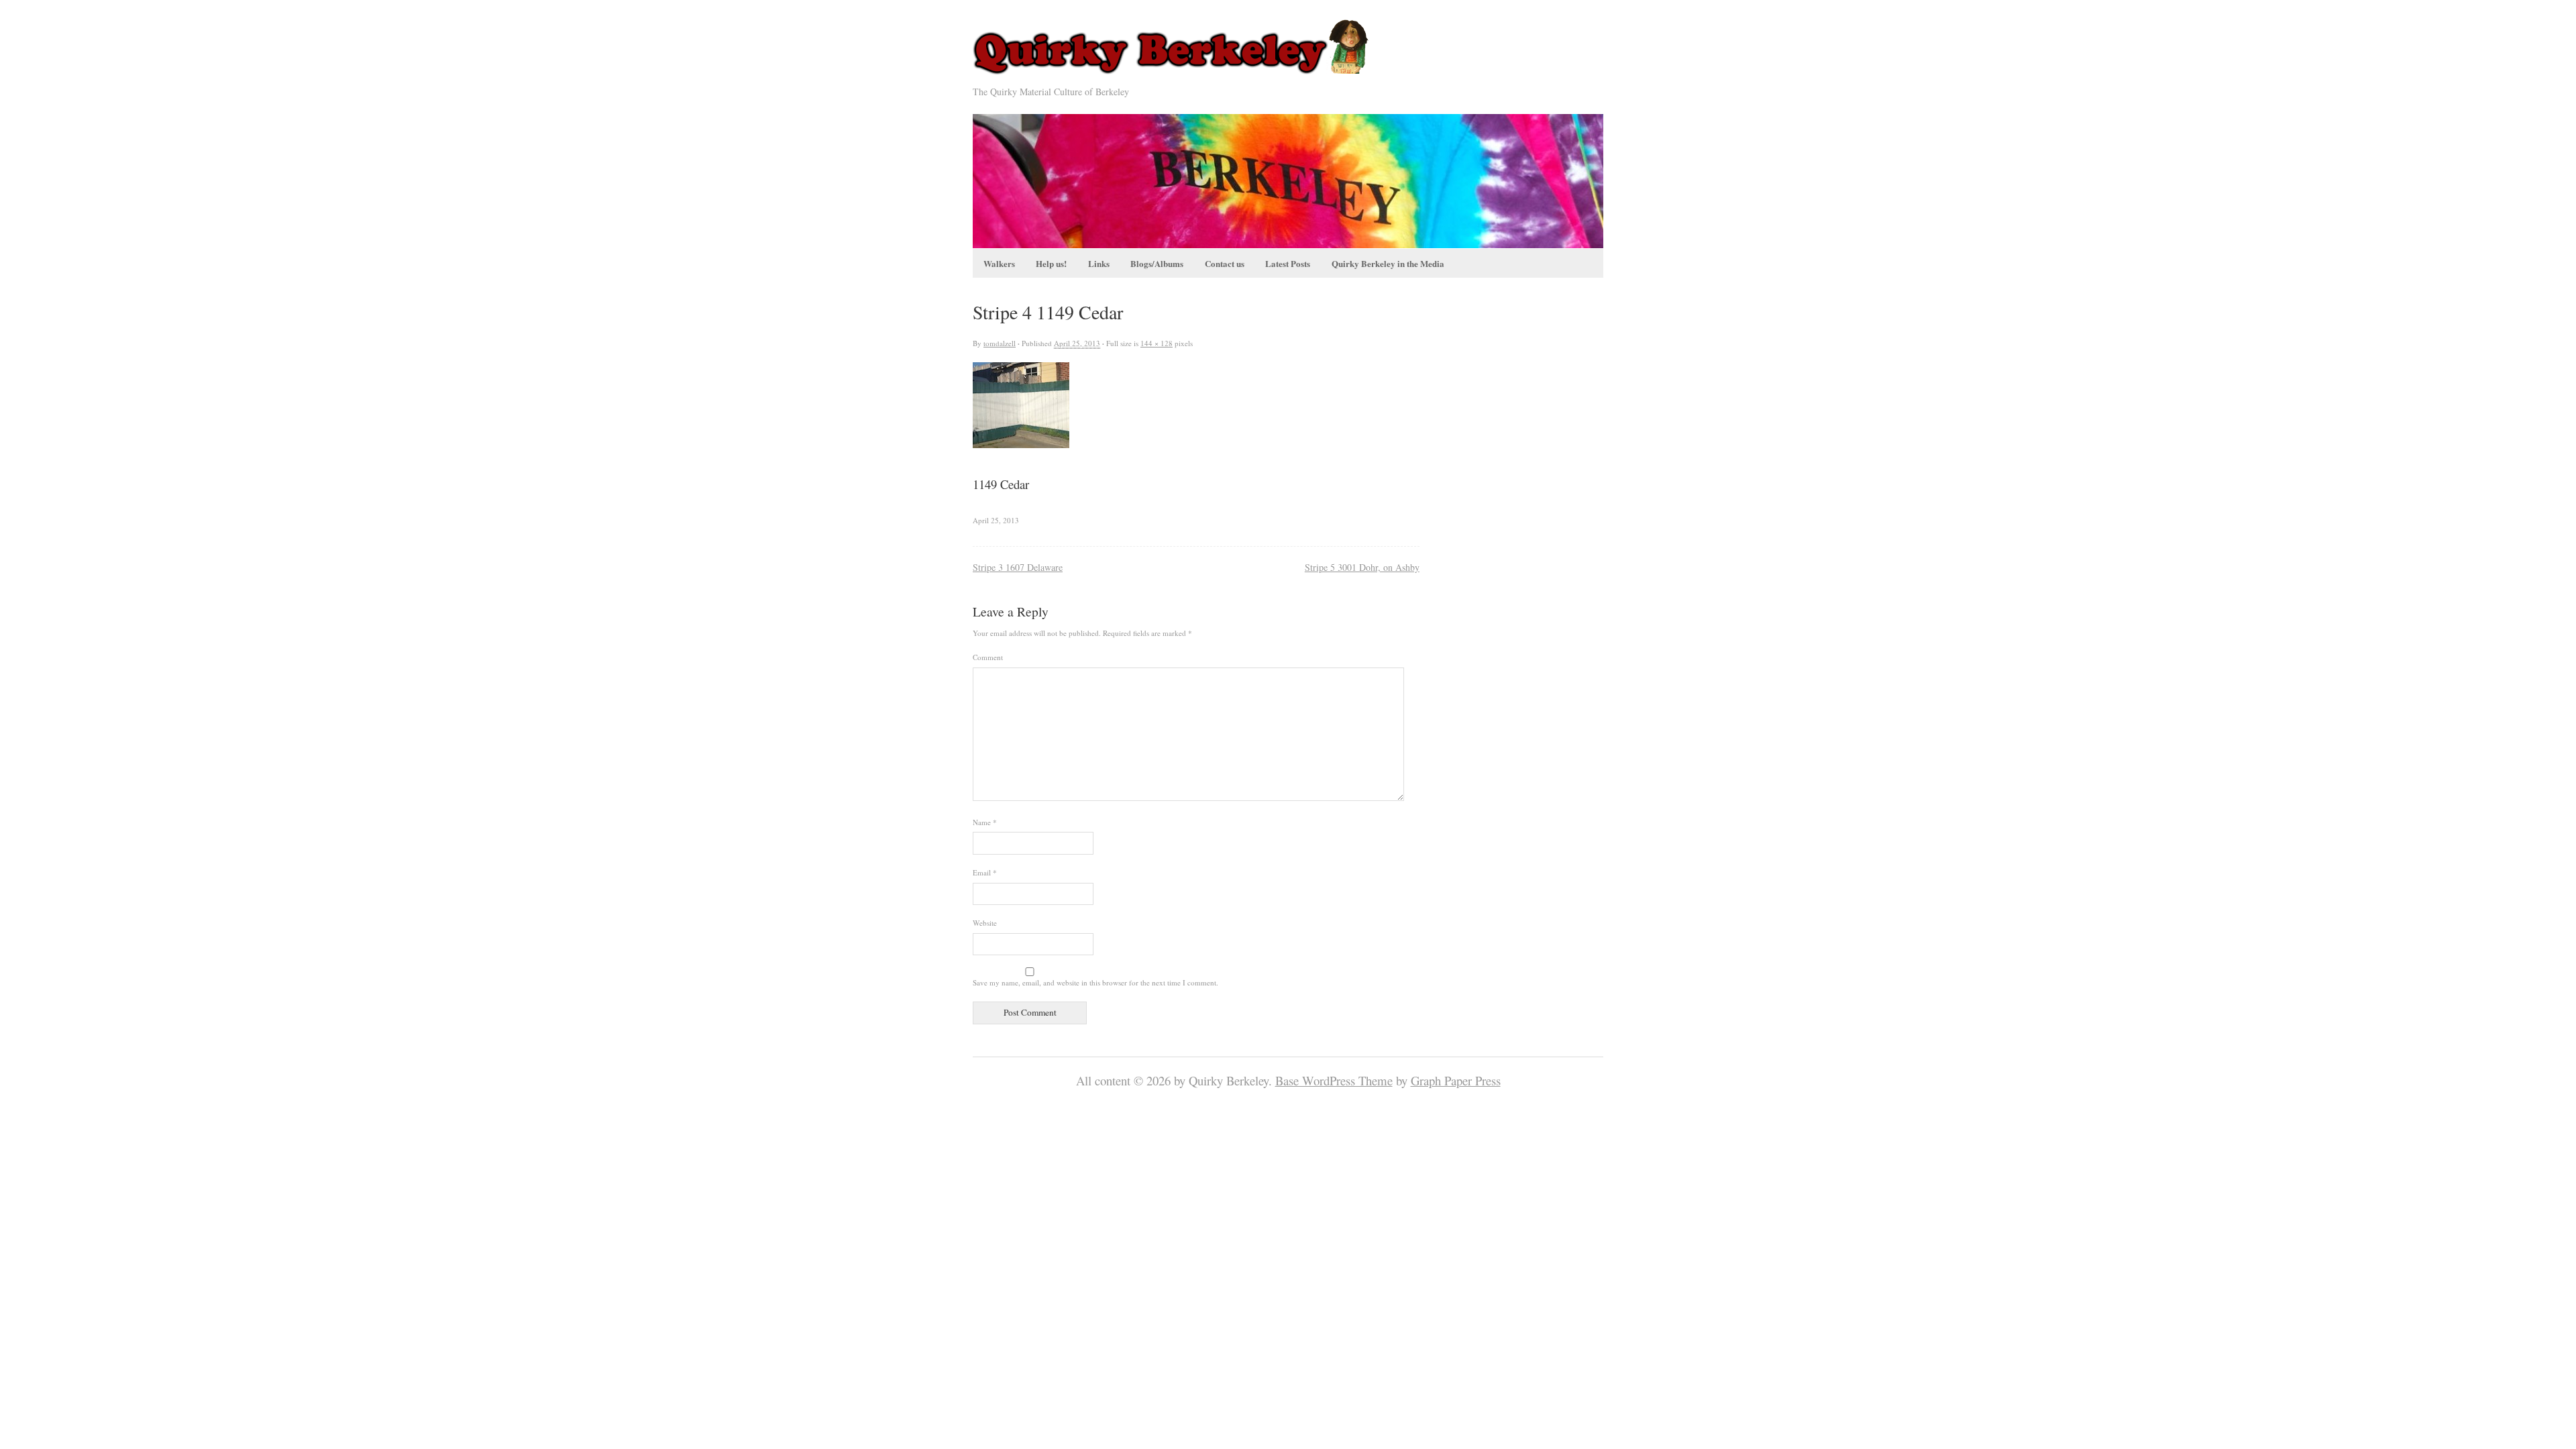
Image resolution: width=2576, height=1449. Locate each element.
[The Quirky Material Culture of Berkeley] (1175, 75)
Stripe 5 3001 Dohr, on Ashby (1362, 567)
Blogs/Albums (1157, 263)
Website (985, 923)
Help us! (1051, 263)
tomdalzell (1000, 343)
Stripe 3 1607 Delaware (1018, 567)
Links (1099, 263)
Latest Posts (1288, 263)
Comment (988, 657)
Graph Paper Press (1456, 1080)
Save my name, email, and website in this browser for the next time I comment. (1095, 982)
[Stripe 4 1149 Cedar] (1021, 443)
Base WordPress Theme (1334, 1080)
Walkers (999, 263)
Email (985, 872)
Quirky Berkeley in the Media (1388, 263)
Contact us (1225, 263)
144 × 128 (1157, 343)
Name (985, 822)
